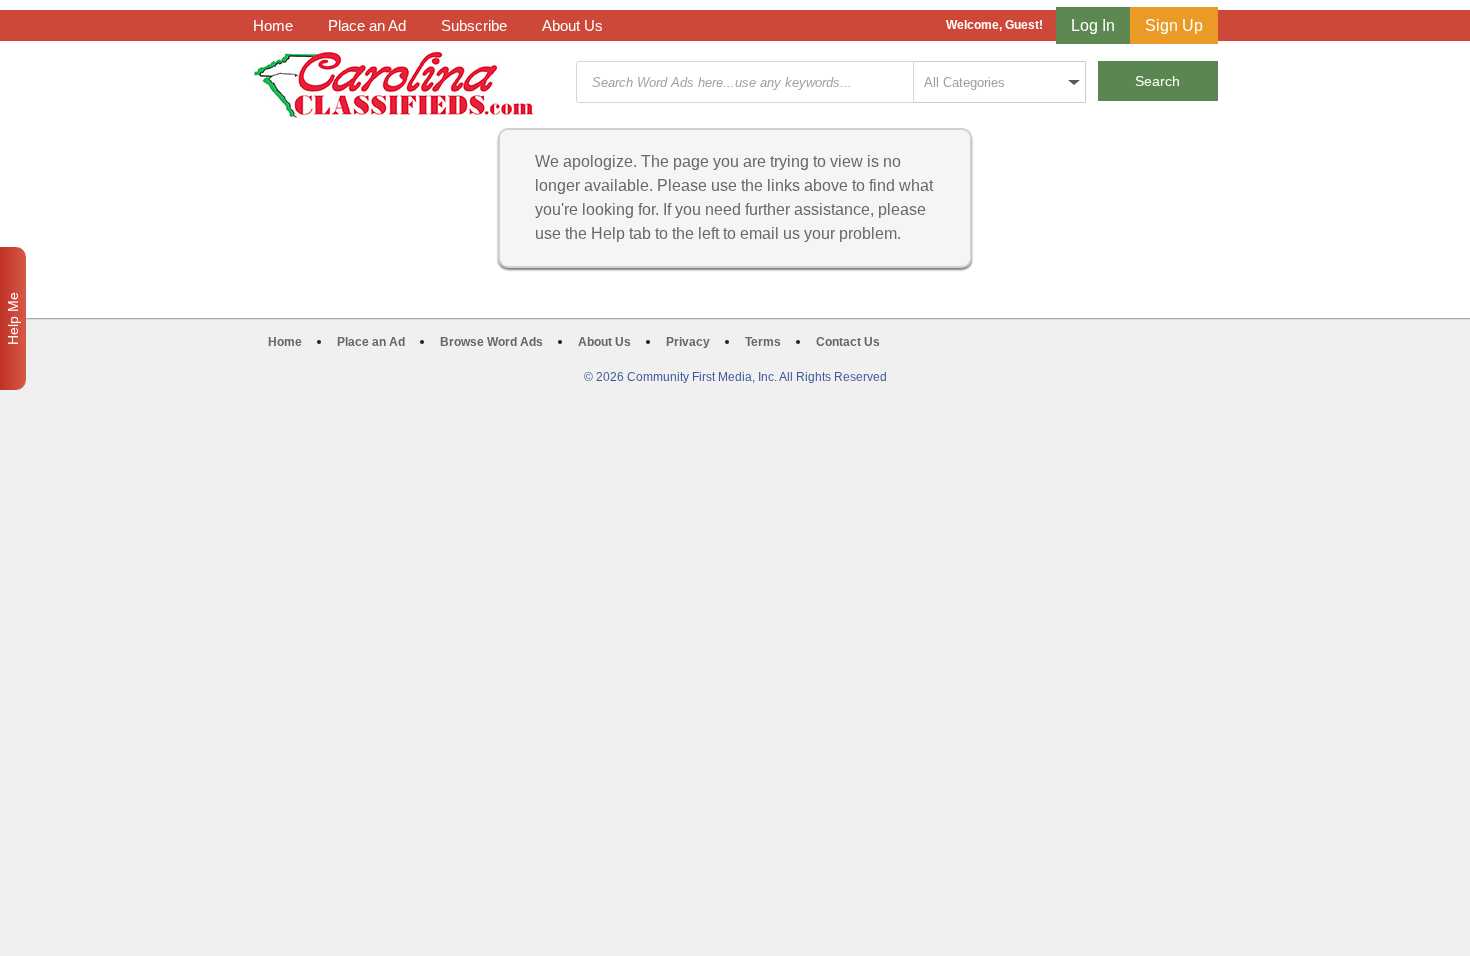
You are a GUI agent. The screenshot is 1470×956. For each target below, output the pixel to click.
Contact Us (848, 342)
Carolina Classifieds (393, 84)
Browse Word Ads (491, 342)
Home (273, 25)
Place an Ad (367, 25)
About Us (572, 25)
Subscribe (474, 25)
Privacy (688, 342)
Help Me (13, 318)
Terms (763, 342)
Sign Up (1174, 25)
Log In (1093, 25)
